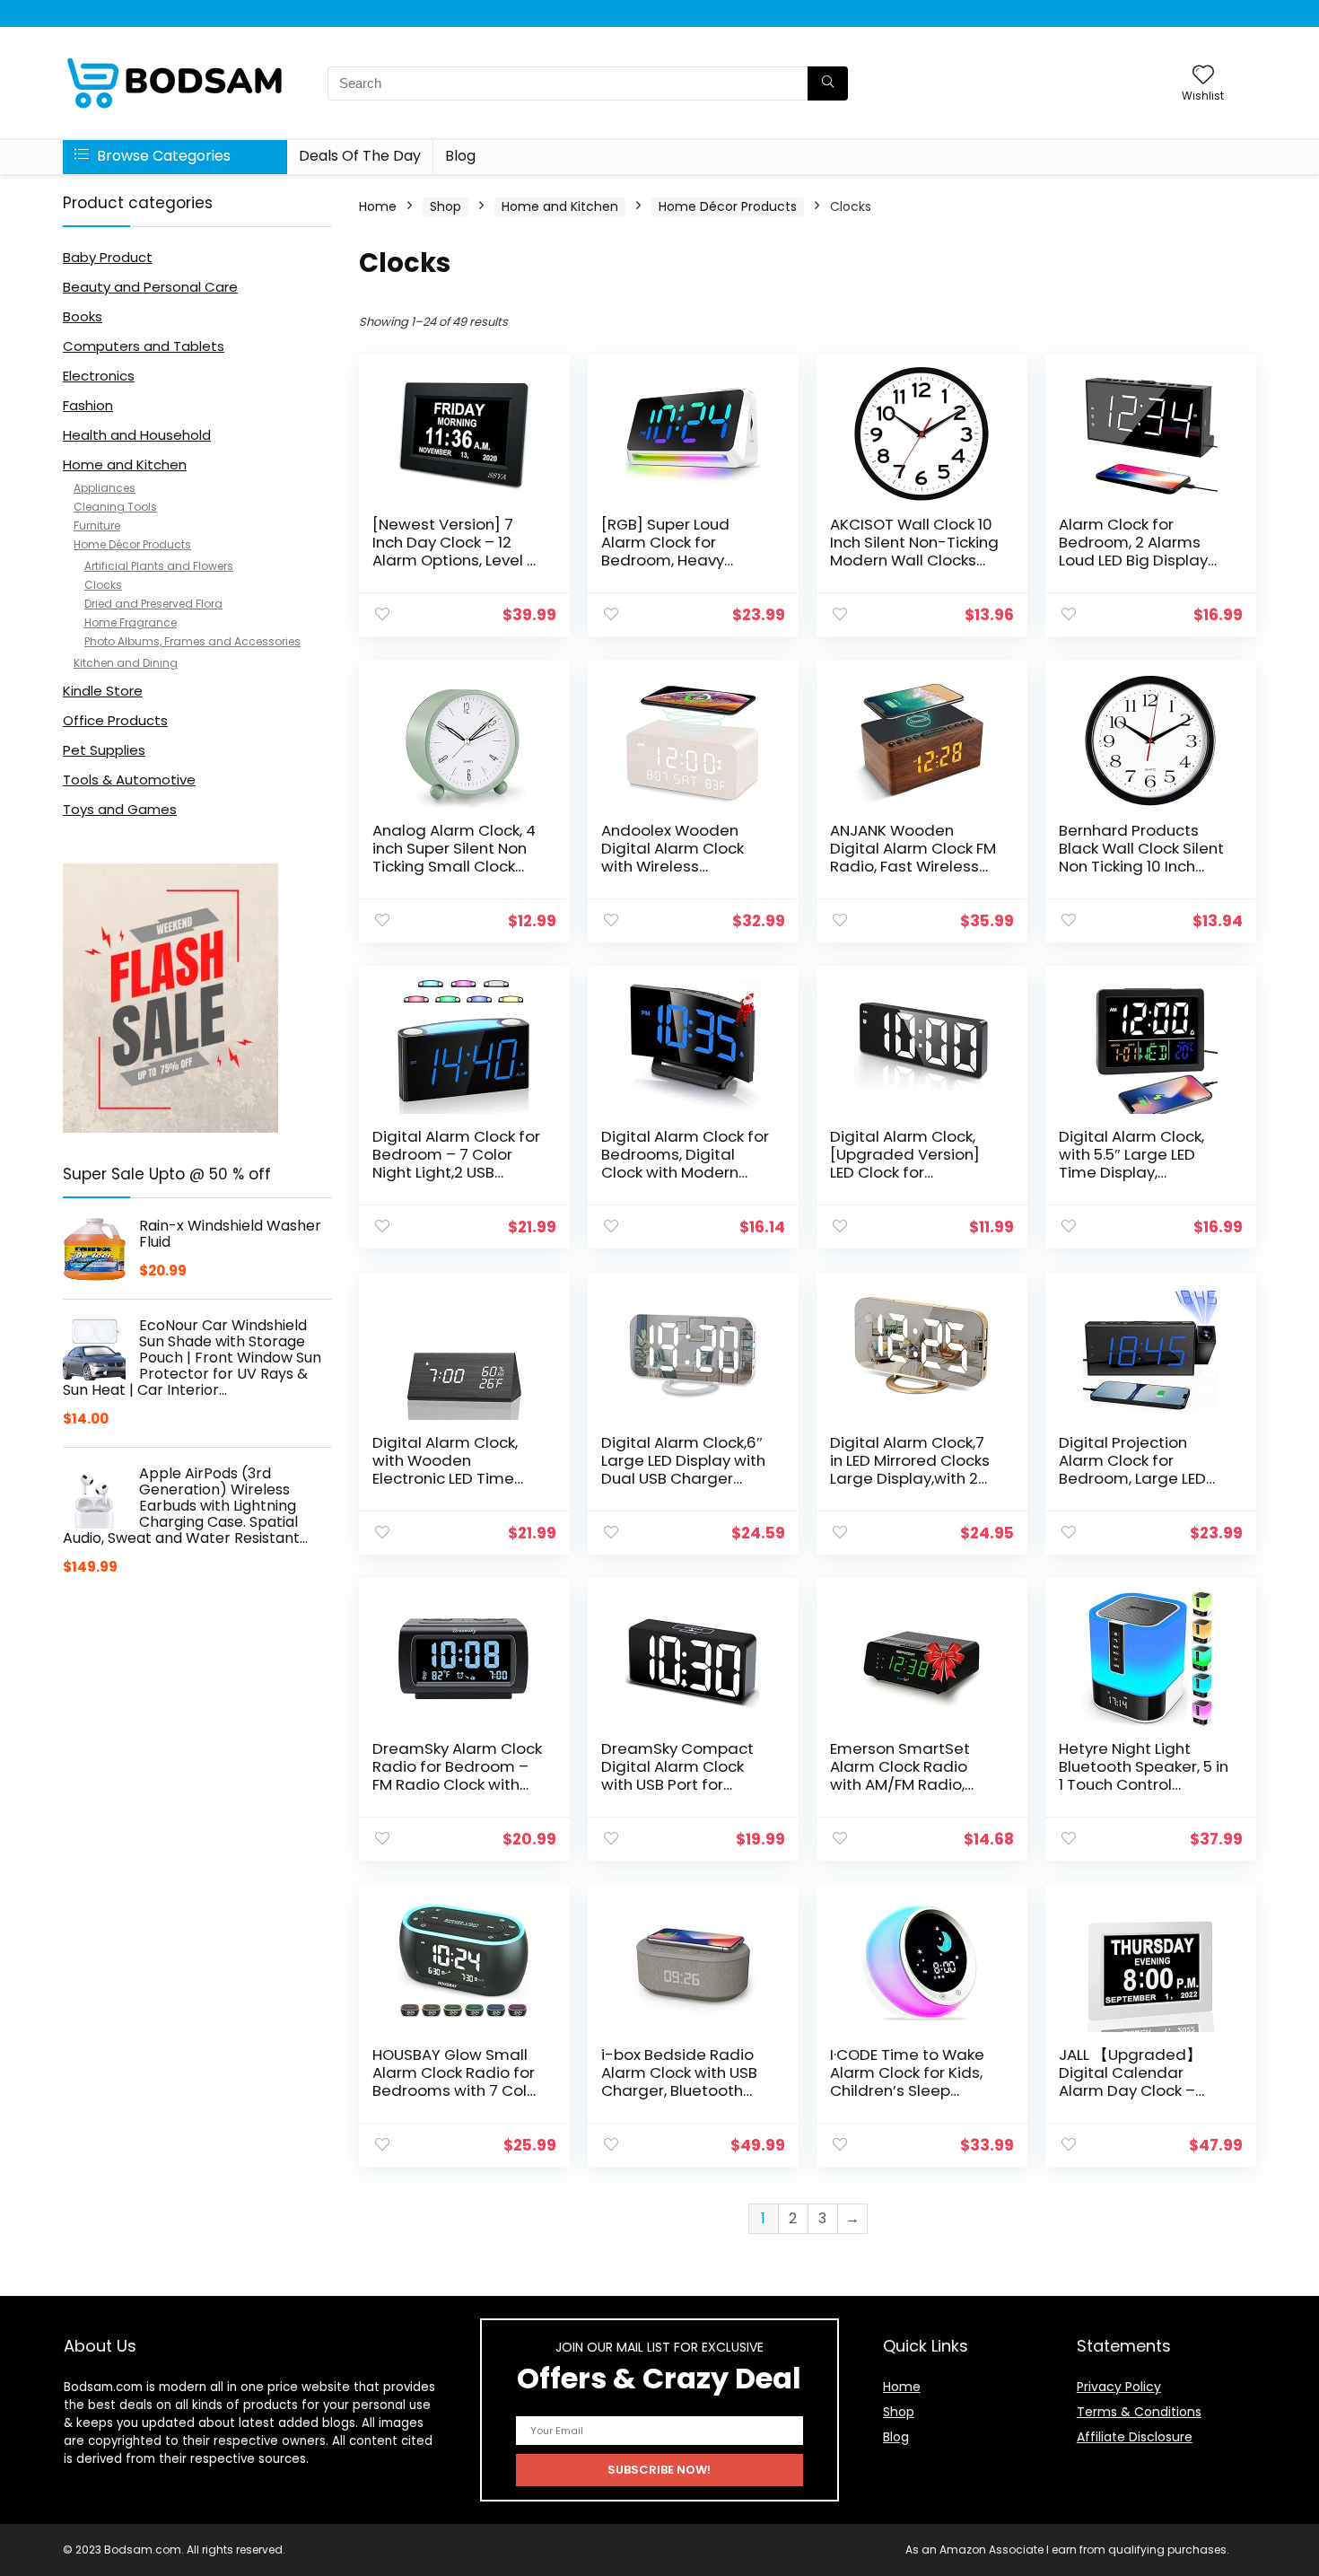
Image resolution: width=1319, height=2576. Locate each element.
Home (378, 206)
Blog (460, 156)
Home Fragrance (131, 622)
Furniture (97, 526)
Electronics (99, 376)
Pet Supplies (104, 750)
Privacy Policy (1119, 2387)
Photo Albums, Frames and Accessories (192, 641)
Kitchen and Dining (126, 663)
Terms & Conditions (1139, 2412)
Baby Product (108, 257)
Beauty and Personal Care (150, 287)
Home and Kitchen (125, 464)
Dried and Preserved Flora (153, 604)
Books (83, 316)
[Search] (828, 83)
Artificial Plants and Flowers (159, 566)
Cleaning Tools (115, 507)
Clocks (103, 585)
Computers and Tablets (144, 346)
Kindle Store (103, 691)
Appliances (105, 488)
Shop (445, 206)
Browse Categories (162, 156)
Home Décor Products (132, 544)
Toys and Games (120, 809)
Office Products (115, 720)
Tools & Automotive (129, 780)
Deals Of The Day (360, 156)
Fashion (88, 405)
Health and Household (137, 435)
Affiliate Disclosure (1135, 2437)
